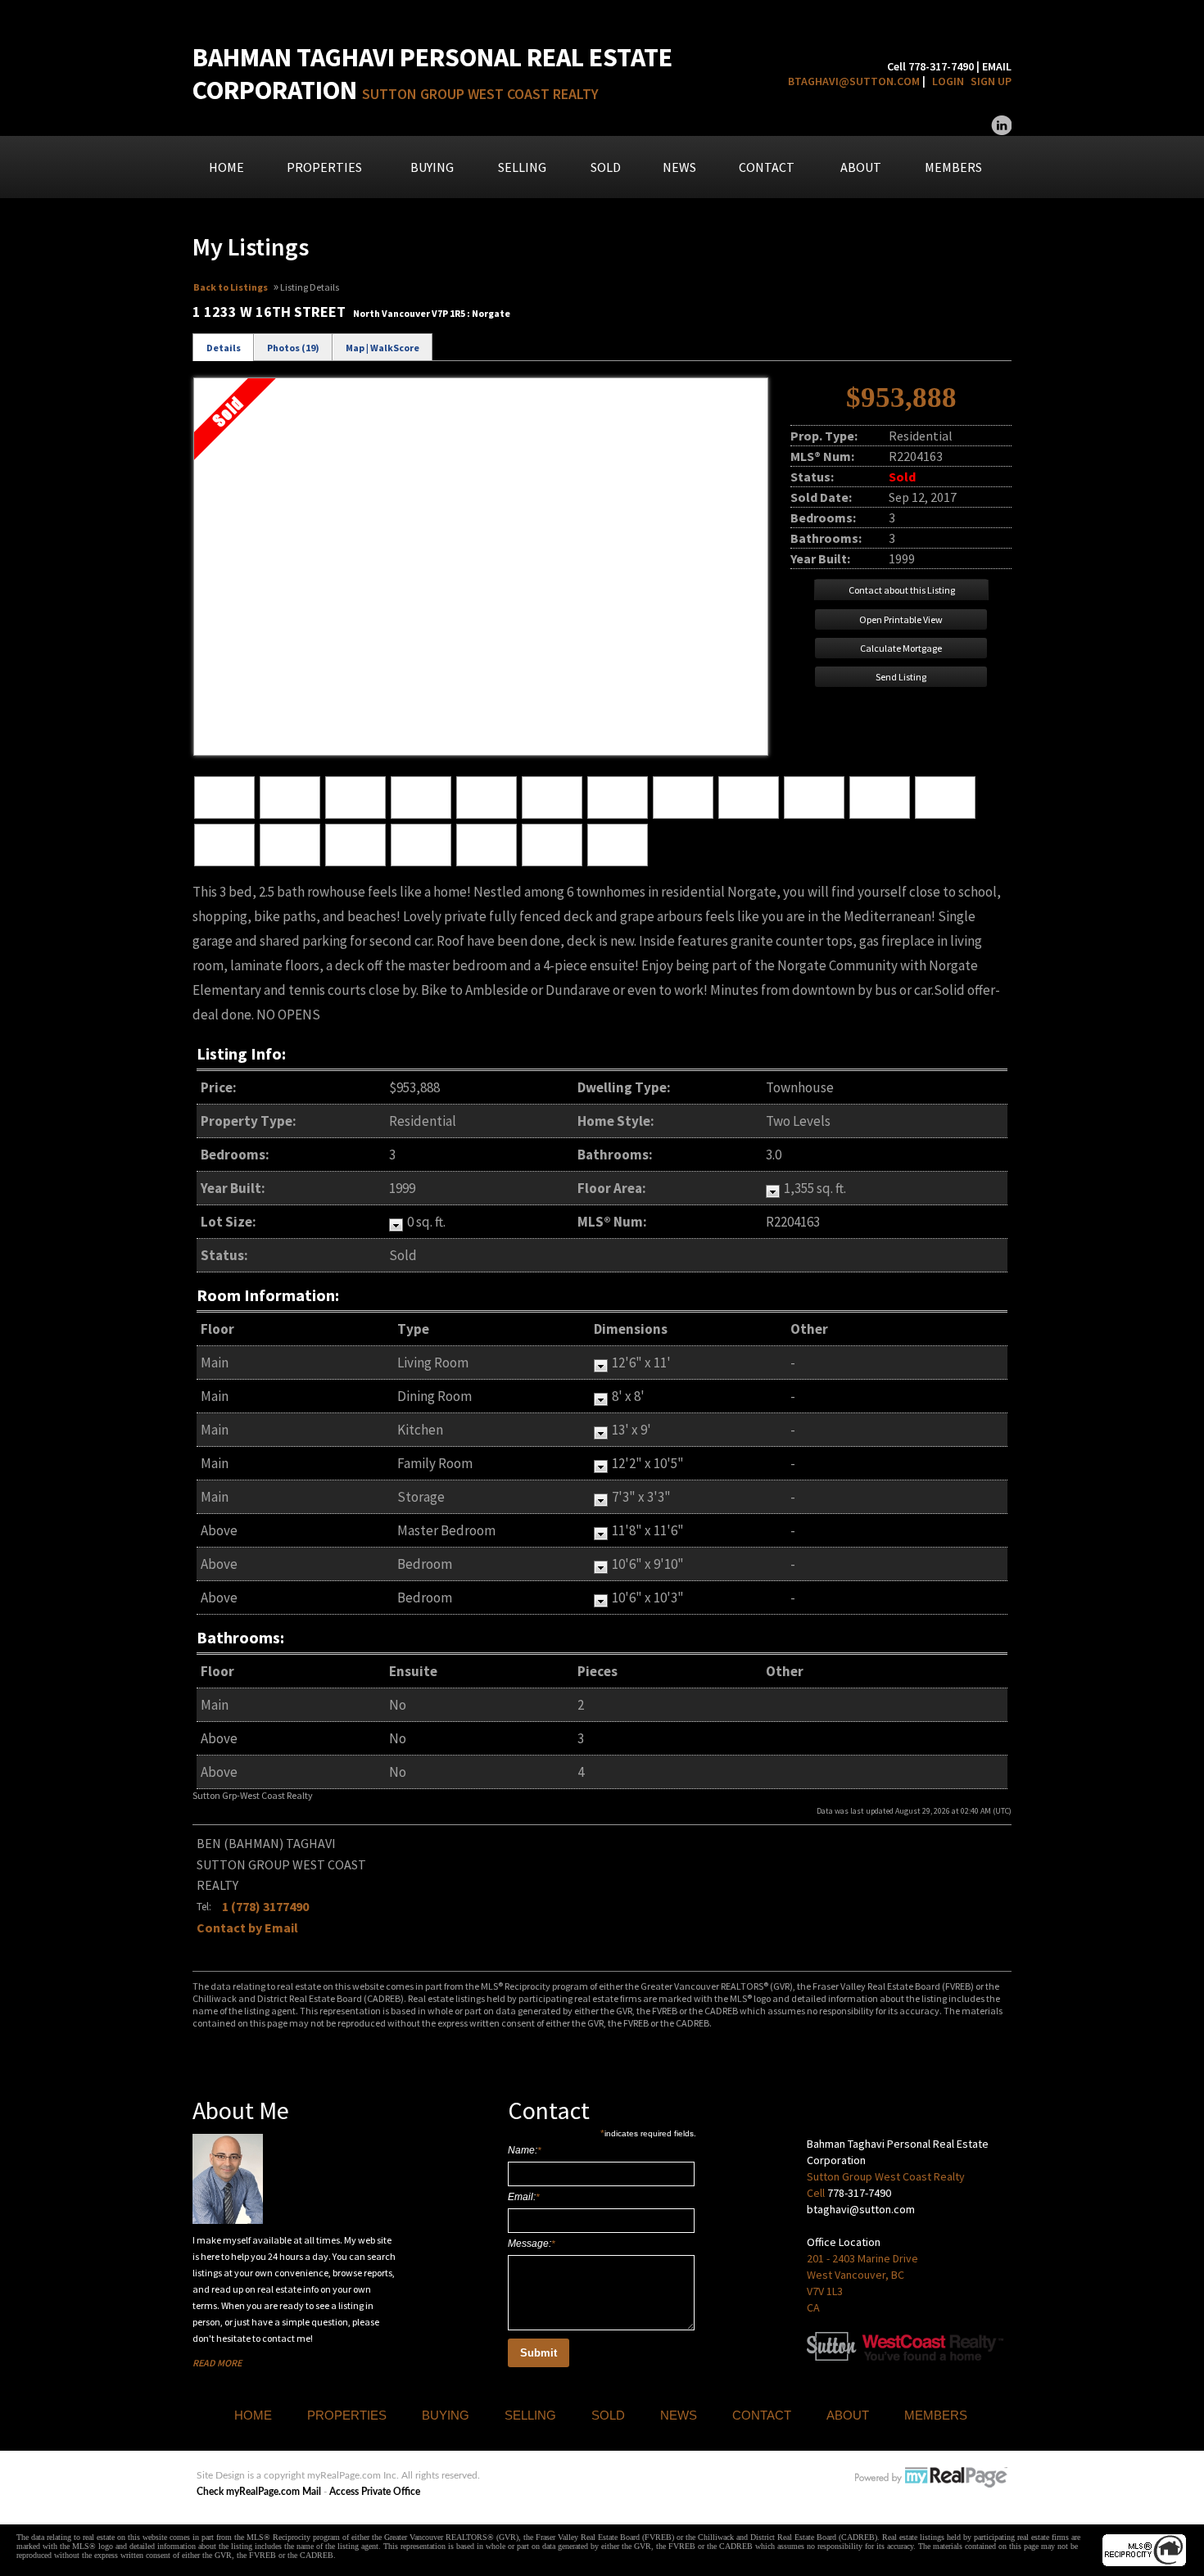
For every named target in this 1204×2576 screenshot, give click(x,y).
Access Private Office (375, 2492)
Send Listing (901, 677)
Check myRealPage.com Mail (259, 2492)
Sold (606, 167)
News (679, 167)
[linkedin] (1001, 125)
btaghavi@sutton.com (854, 81)
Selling (522, 167)
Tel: (204, 1907)
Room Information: (268, 1295)
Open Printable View (901, 619)
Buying (432, 167)
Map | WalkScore (382, 348)
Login (948, 81)
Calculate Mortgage (901, 648)
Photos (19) (293, 348)
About (861, 167)
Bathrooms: (240, 1637)
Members (953, 167)
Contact (767, 167)
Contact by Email (247, 1927)
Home (226, 167)
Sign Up (991, 81)
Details (224, 348)
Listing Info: (241, 1053)
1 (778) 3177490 (265, 1906)
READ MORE (217, 2363)
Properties (324, 167)
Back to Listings (231, 287)
